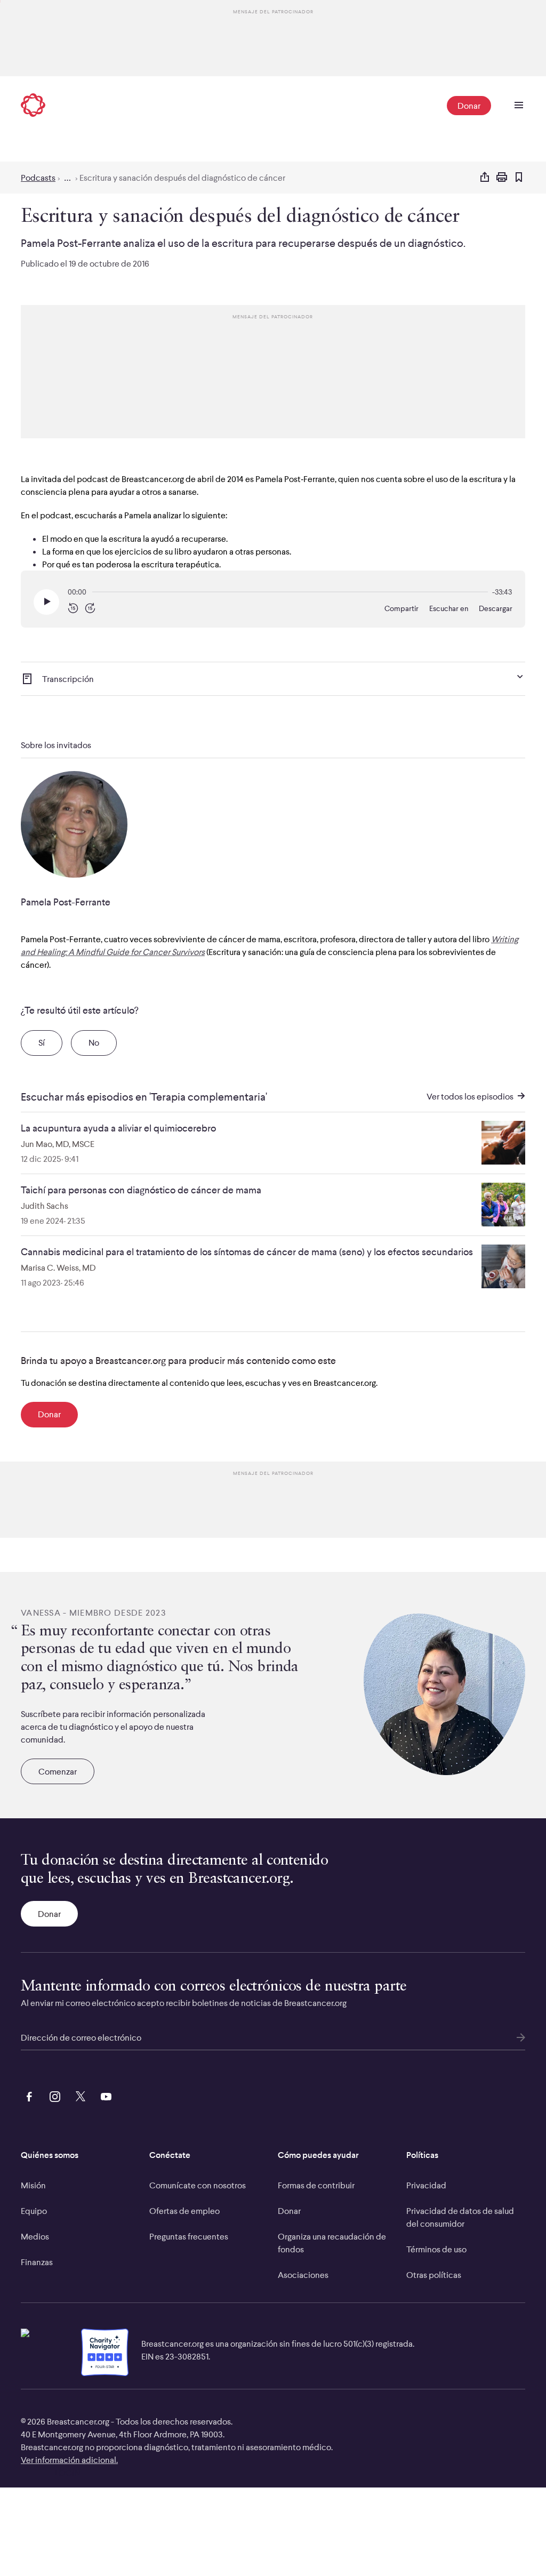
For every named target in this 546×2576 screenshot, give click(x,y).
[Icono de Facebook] (27, 2095)
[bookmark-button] (519, 178)
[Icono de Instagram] (53, 2095)
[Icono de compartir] (485, 178)
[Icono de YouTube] (104, 2095)
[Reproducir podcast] (46, 602)
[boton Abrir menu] (519, 106)
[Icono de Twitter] (78, 2095)
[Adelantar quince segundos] (90, 609)
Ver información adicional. (69, 2460)
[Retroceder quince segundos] (73, 609)
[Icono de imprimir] (502, 178)
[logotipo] (33, 106)
